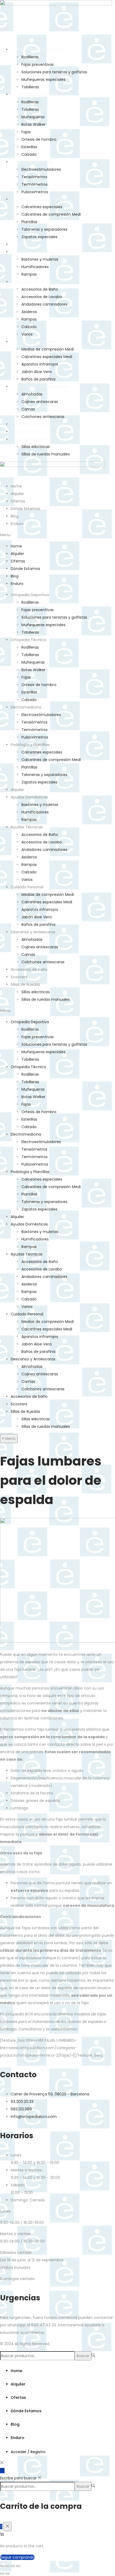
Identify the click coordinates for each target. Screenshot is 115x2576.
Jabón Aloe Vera (37, 372)
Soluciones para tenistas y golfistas (54, 72)
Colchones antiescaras (43, 417)
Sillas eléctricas (36, 447)
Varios (27, 334)
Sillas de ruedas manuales (46, 454)
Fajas (26, 132)
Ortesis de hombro (39, 139)
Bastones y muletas (40, 259)
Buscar (83, 2356)
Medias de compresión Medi (48, 349)
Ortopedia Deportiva (40, 50)
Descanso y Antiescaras (42, 387)
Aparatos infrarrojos (40, 364)
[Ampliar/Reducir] (2, 2566)
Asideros (29, 312)
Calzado (29, 154)
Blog (15, 516)
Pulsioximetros (35, 192)
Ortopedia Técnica (37, 95)
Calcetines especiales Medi (47, 357)
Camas (28, 409)
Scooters (27, 432)
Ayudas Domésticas (37, 252)
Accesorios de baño (38, 424)
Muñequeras (33, 117)
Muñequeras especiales (43, 79)
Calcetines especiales (42, 207)
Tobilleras (30, 87)
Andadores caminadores (44, 304)
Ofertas (18, 501)
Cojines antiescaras (40, 402)
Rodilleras (30, 57)
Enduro (17, 524)
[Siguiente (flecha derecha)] (7, 2574)
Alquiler (26, 244)
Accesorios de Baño (40, 289)
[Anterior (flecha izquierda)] (2, 2574)
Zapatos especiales (39, 237)
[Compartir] (13, 2566)
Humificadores (35, 267)
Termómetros (34, 184)
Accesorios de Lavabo (42, 297)
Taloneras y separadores (44, 229)
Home (16, 486)
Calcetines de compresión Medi (51, 214)
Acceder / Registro (28, 2452)
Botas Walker (33, 124)
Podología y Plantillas (42, 199)
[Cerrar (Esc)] (18, 2566)
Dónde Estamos (25, 509)
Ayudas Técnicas (34, 282)
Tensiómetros (34, 177)
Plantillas (29, 222)
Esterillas (29, 147)
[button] (57, 535)
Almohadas (32, 394)
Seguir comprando (17, 2557)
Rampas (29, 274)
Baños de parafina (38, 379)
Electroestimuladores (41, 169)
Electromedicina (35, 162)
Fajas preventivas (38, 64)
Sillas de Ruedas (34, 439)
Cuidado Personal (37, 342)
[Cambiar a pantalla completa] (7, 2566)
